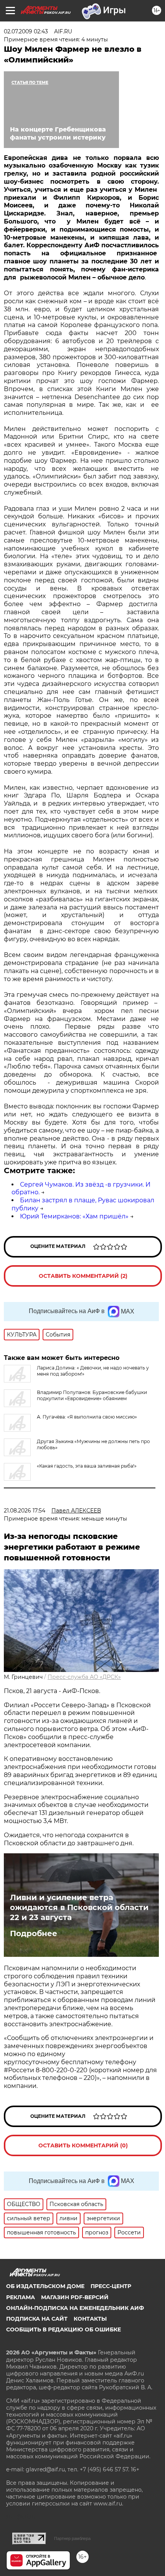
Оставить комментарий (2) (83, 1276)
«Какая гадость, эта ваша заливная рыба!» (87, 1466)
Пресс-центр (111, 2286)
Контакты (90, 2319)
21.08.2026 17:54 (25, 1511)
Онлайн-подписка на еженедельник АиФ (75, 2308)
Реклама (21, 2297)
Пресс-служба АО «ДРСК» (84, 1677)
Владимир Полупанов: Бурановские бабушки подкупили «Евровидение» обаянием (92, 1395)
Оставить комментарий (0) (83, 2145)
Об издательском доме (45, 2286)
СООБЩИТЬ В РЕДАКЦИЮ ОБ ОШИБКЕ (64, 2329)
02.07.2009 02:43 (26, 31)
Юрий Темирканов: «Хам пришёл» (74, 1216)
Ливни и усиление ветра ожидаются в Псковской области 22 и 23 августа (79, 1907)
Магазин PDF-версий (75, 2297)
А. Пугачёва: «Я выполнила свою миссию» (87, 1417)
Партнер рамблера (72, 2538)
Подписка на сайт (37, 2319)
